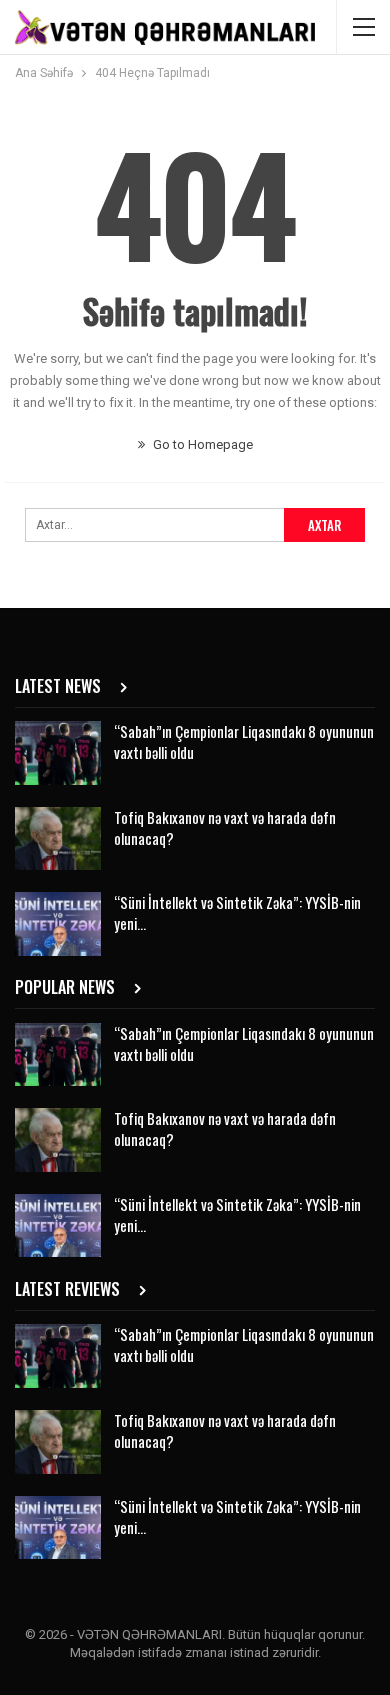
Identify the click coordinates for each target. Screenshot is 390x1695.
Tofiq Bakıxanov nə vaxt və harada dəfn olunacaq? (225, 827)
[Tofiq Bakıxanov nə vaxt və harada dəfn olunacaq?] (58, 839)
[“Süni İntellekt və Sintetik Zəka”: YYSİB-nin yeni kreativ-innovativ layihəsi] (58, 924)
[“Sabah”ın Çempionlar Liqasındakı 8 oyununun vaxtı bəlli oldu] (58, 753)
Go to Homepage (201, 444)
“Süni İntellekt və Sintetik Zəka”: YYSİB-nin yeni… (237, 912)
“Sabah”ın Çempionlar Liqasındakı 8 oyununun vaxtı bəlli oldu (244, 741)
